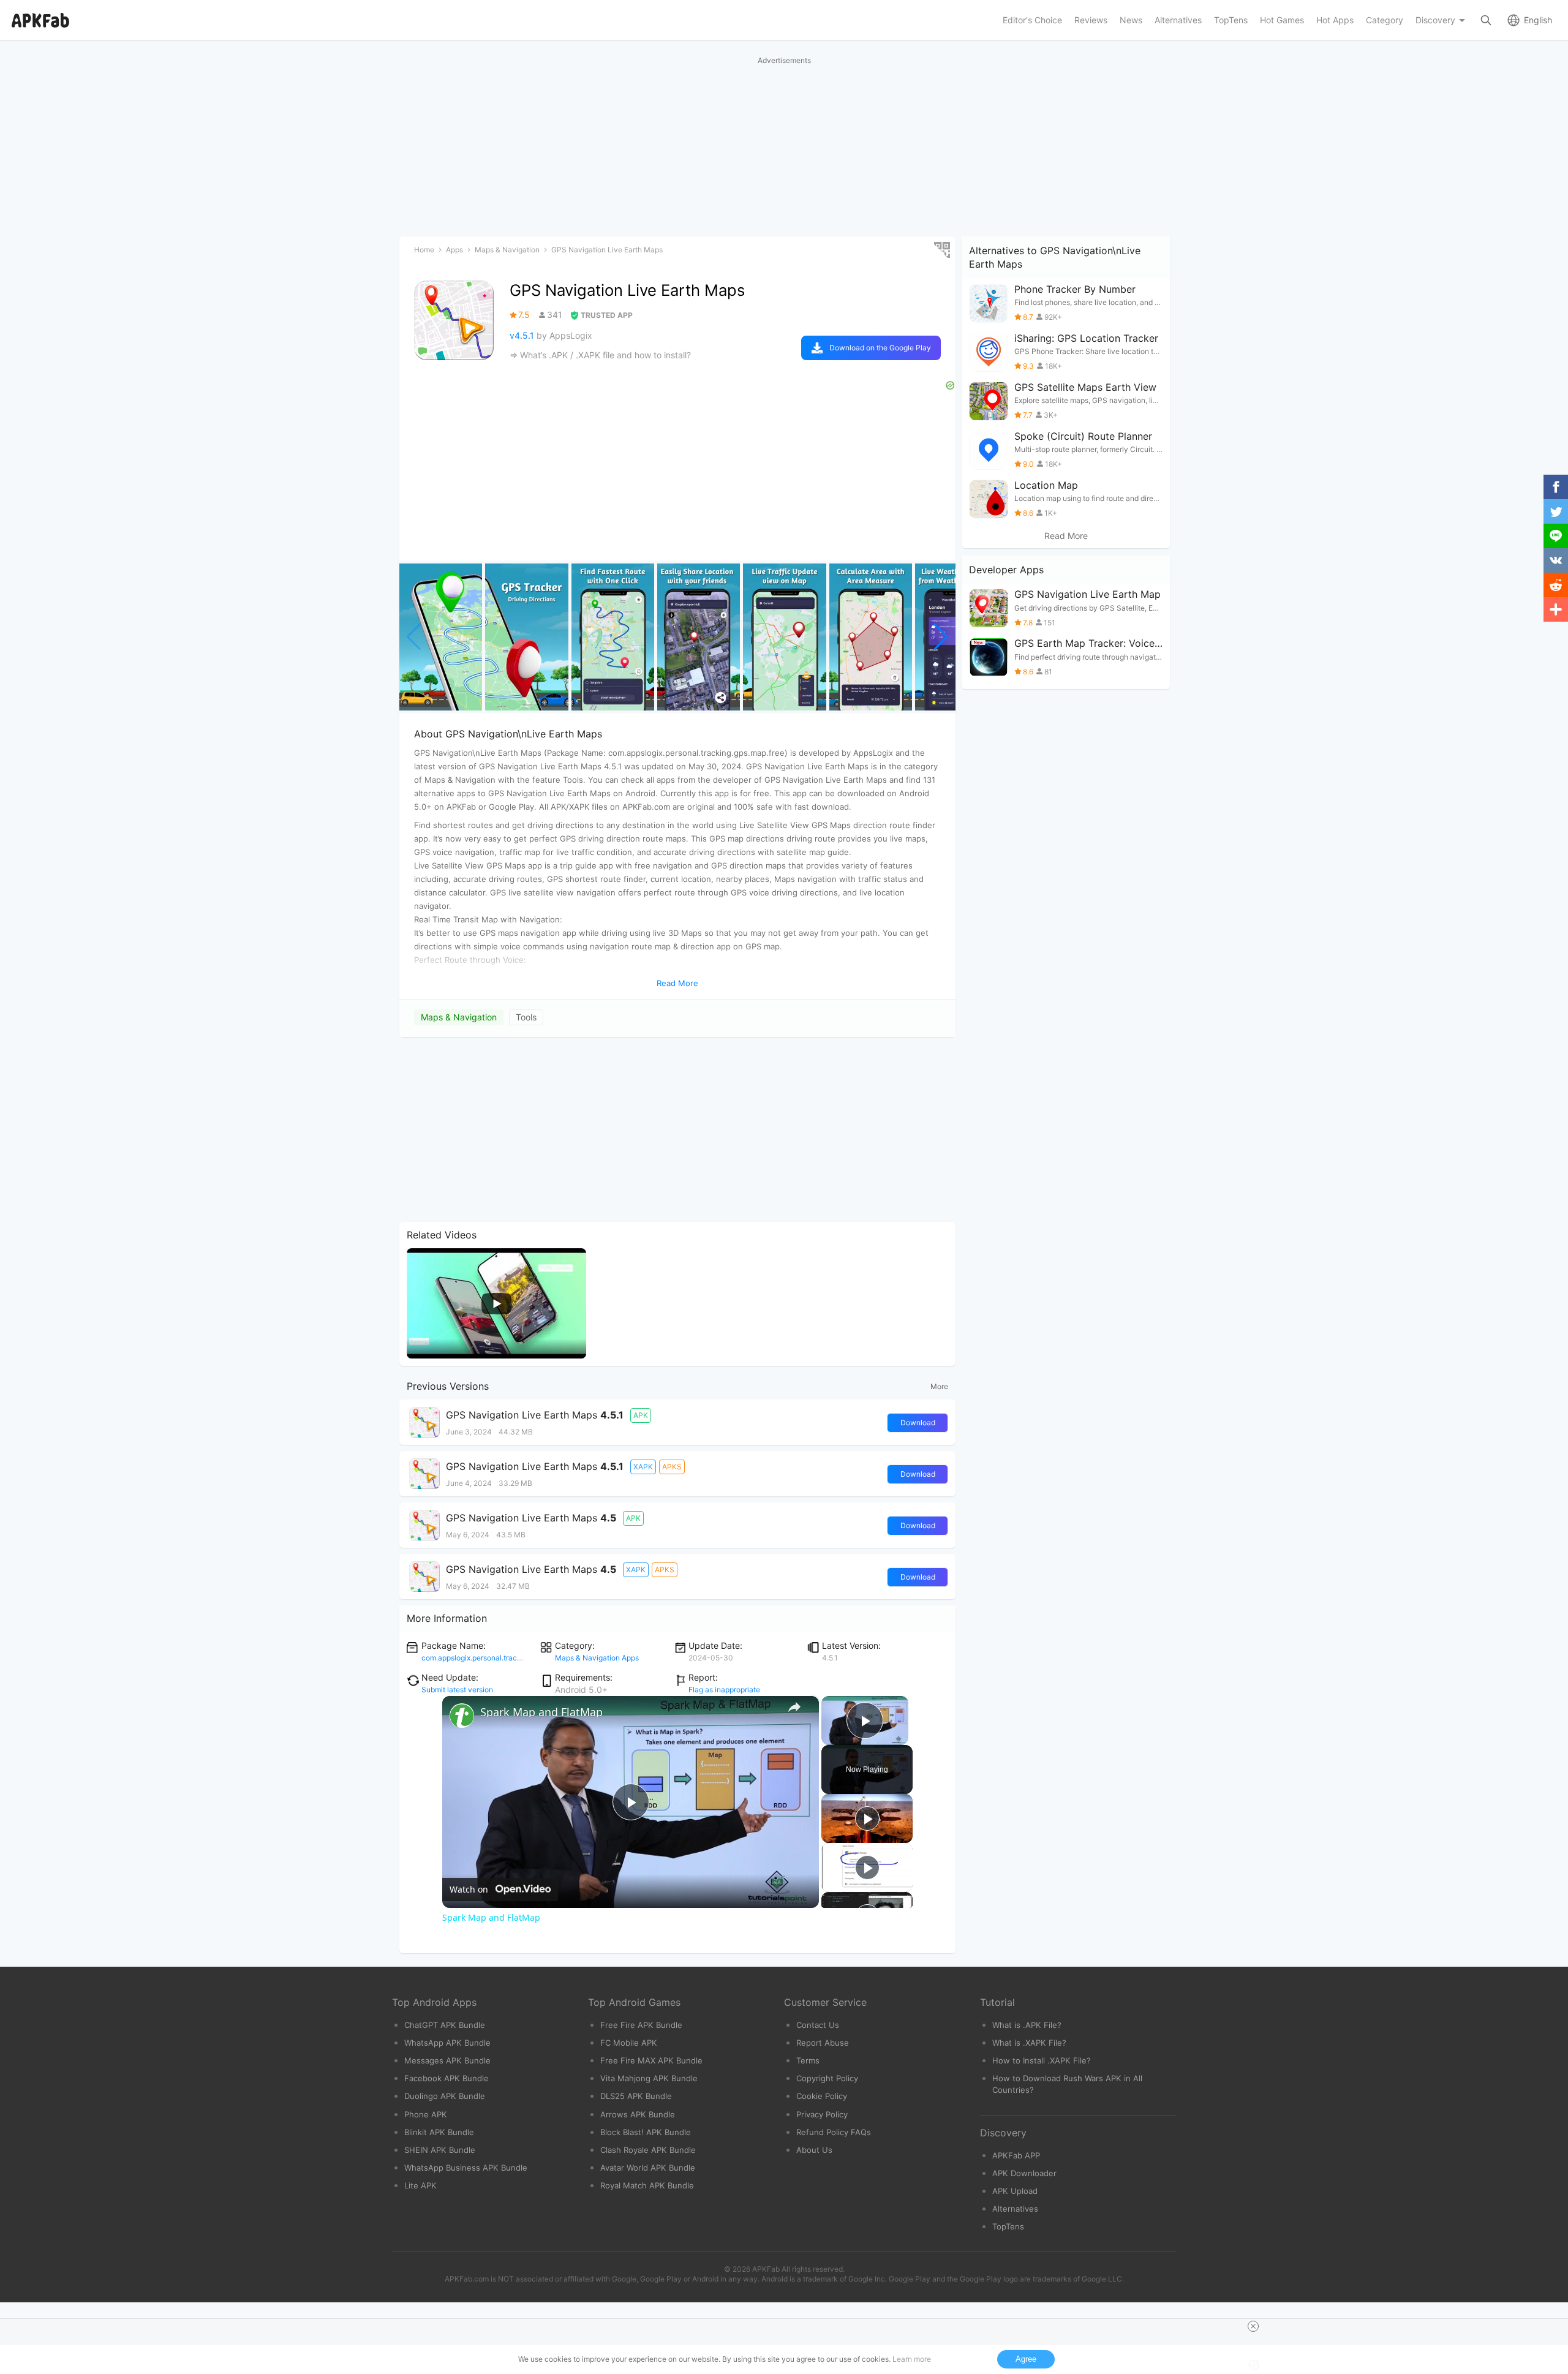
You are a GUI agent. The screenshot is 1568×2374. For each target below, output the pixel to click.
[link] (462, 1716)
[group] (441, 637)
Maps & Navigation (459, 1017)
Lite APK (420, 2185)
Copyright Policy (827, 2078)
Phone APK (426, 2114)
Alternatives (1015, 2209)
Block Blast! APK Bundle (646, 2132)
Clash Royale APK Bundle (648, 2150)
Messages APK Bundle (447, 2060)
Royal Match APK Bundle (647, 2185)
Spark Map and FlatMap (541, 1712)
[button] (941, 637)
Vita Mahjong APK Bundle (649, 2078)
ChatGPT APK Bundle (445, 2025)
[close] (1253, 2326)
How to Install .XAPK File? (1042, 2060)
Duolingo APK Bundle (445, 2096)
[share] (794, 1707)
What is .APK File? (1027, 2025)
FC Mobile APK (629, 2043)
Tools (526, 1017)
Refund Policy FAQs (834, 2132)
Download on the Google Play (880, 348)
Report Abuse (823, 2043)
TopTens (1008, 2226)
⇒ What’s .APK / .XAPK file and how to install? (600, 355)
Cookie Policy (822, 2096)
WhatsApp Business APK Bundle (466, 2168)
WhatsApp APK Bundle (447, 2043)
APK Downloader (1024, 2173)
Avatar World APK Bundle (648, 2168)
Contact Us (818, 2025)
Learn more (912, 2359)
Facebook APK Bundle (447, 2078)
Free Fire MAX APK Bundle (651, 2060)
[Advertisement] (677, 1130)
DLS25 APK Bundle (636, 2096)
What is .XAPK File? (1029, 2043)
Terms (808, 2060)
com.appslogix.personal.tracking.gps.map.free (499, 1658)
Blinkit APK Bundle (439, 2132)
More (939, 1386)
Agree (1026, 2359)
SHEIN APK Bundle (440, 2150)
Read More (1066, 536)
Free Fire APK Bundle (641, 2025)
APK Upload (1015, 2191)
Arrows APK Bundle (638, 2114)
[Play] (867, 1818)
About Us (814, 2150)
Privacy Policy (822, 2114)
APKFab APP (1016, 2155)
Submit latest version (457, 1690)
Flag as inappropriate (724, 1690)
